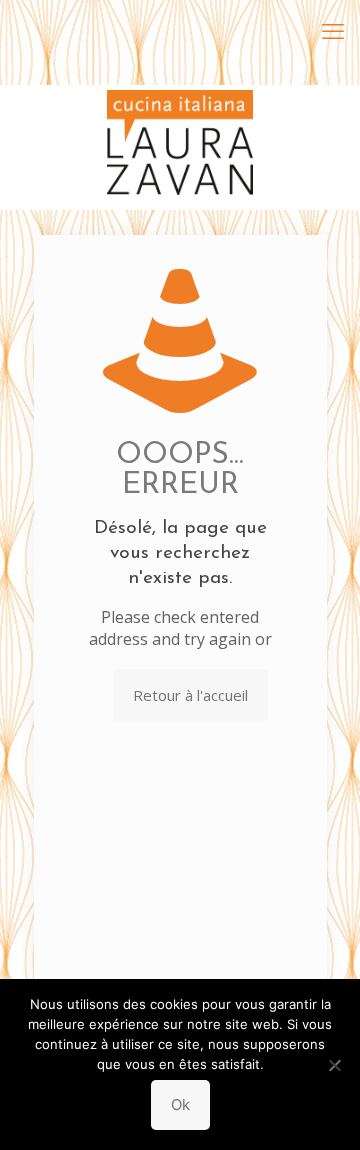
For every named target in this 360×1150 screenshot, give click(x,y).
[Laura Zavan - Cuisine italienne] (180, 115)
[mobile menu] (333, 30)
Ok (180, 1104)
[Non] (335, 1065)
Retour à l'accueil (190, 695)
